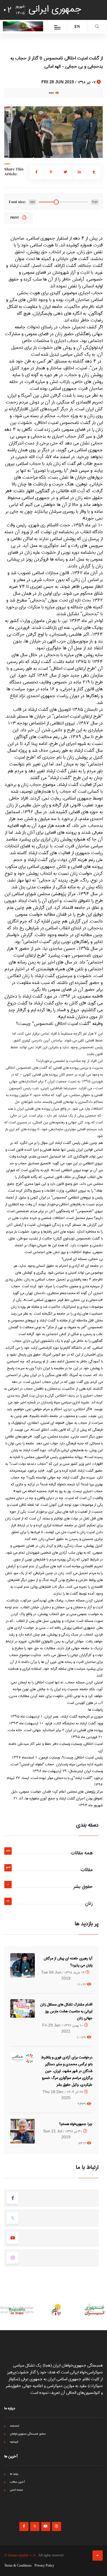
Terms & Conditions (18, 2566)
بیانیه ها (14, 2474)
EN (77, 27)
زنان (89, 1903)
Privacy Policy (44, 2566)
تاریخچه (14, 2442)
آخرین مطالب (18, 2482)
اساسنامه (15, 2426)
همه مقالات (82, 1853)
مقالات (87, 1870)
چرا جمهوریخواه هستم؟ (76, 2124)
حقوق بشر (83, 1887)
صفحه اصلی (17, 2490)
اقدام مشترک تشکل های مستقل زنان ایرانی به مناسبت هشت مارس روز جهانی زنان (66, 2011)
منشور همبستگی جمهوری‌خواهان (28, 2434)
